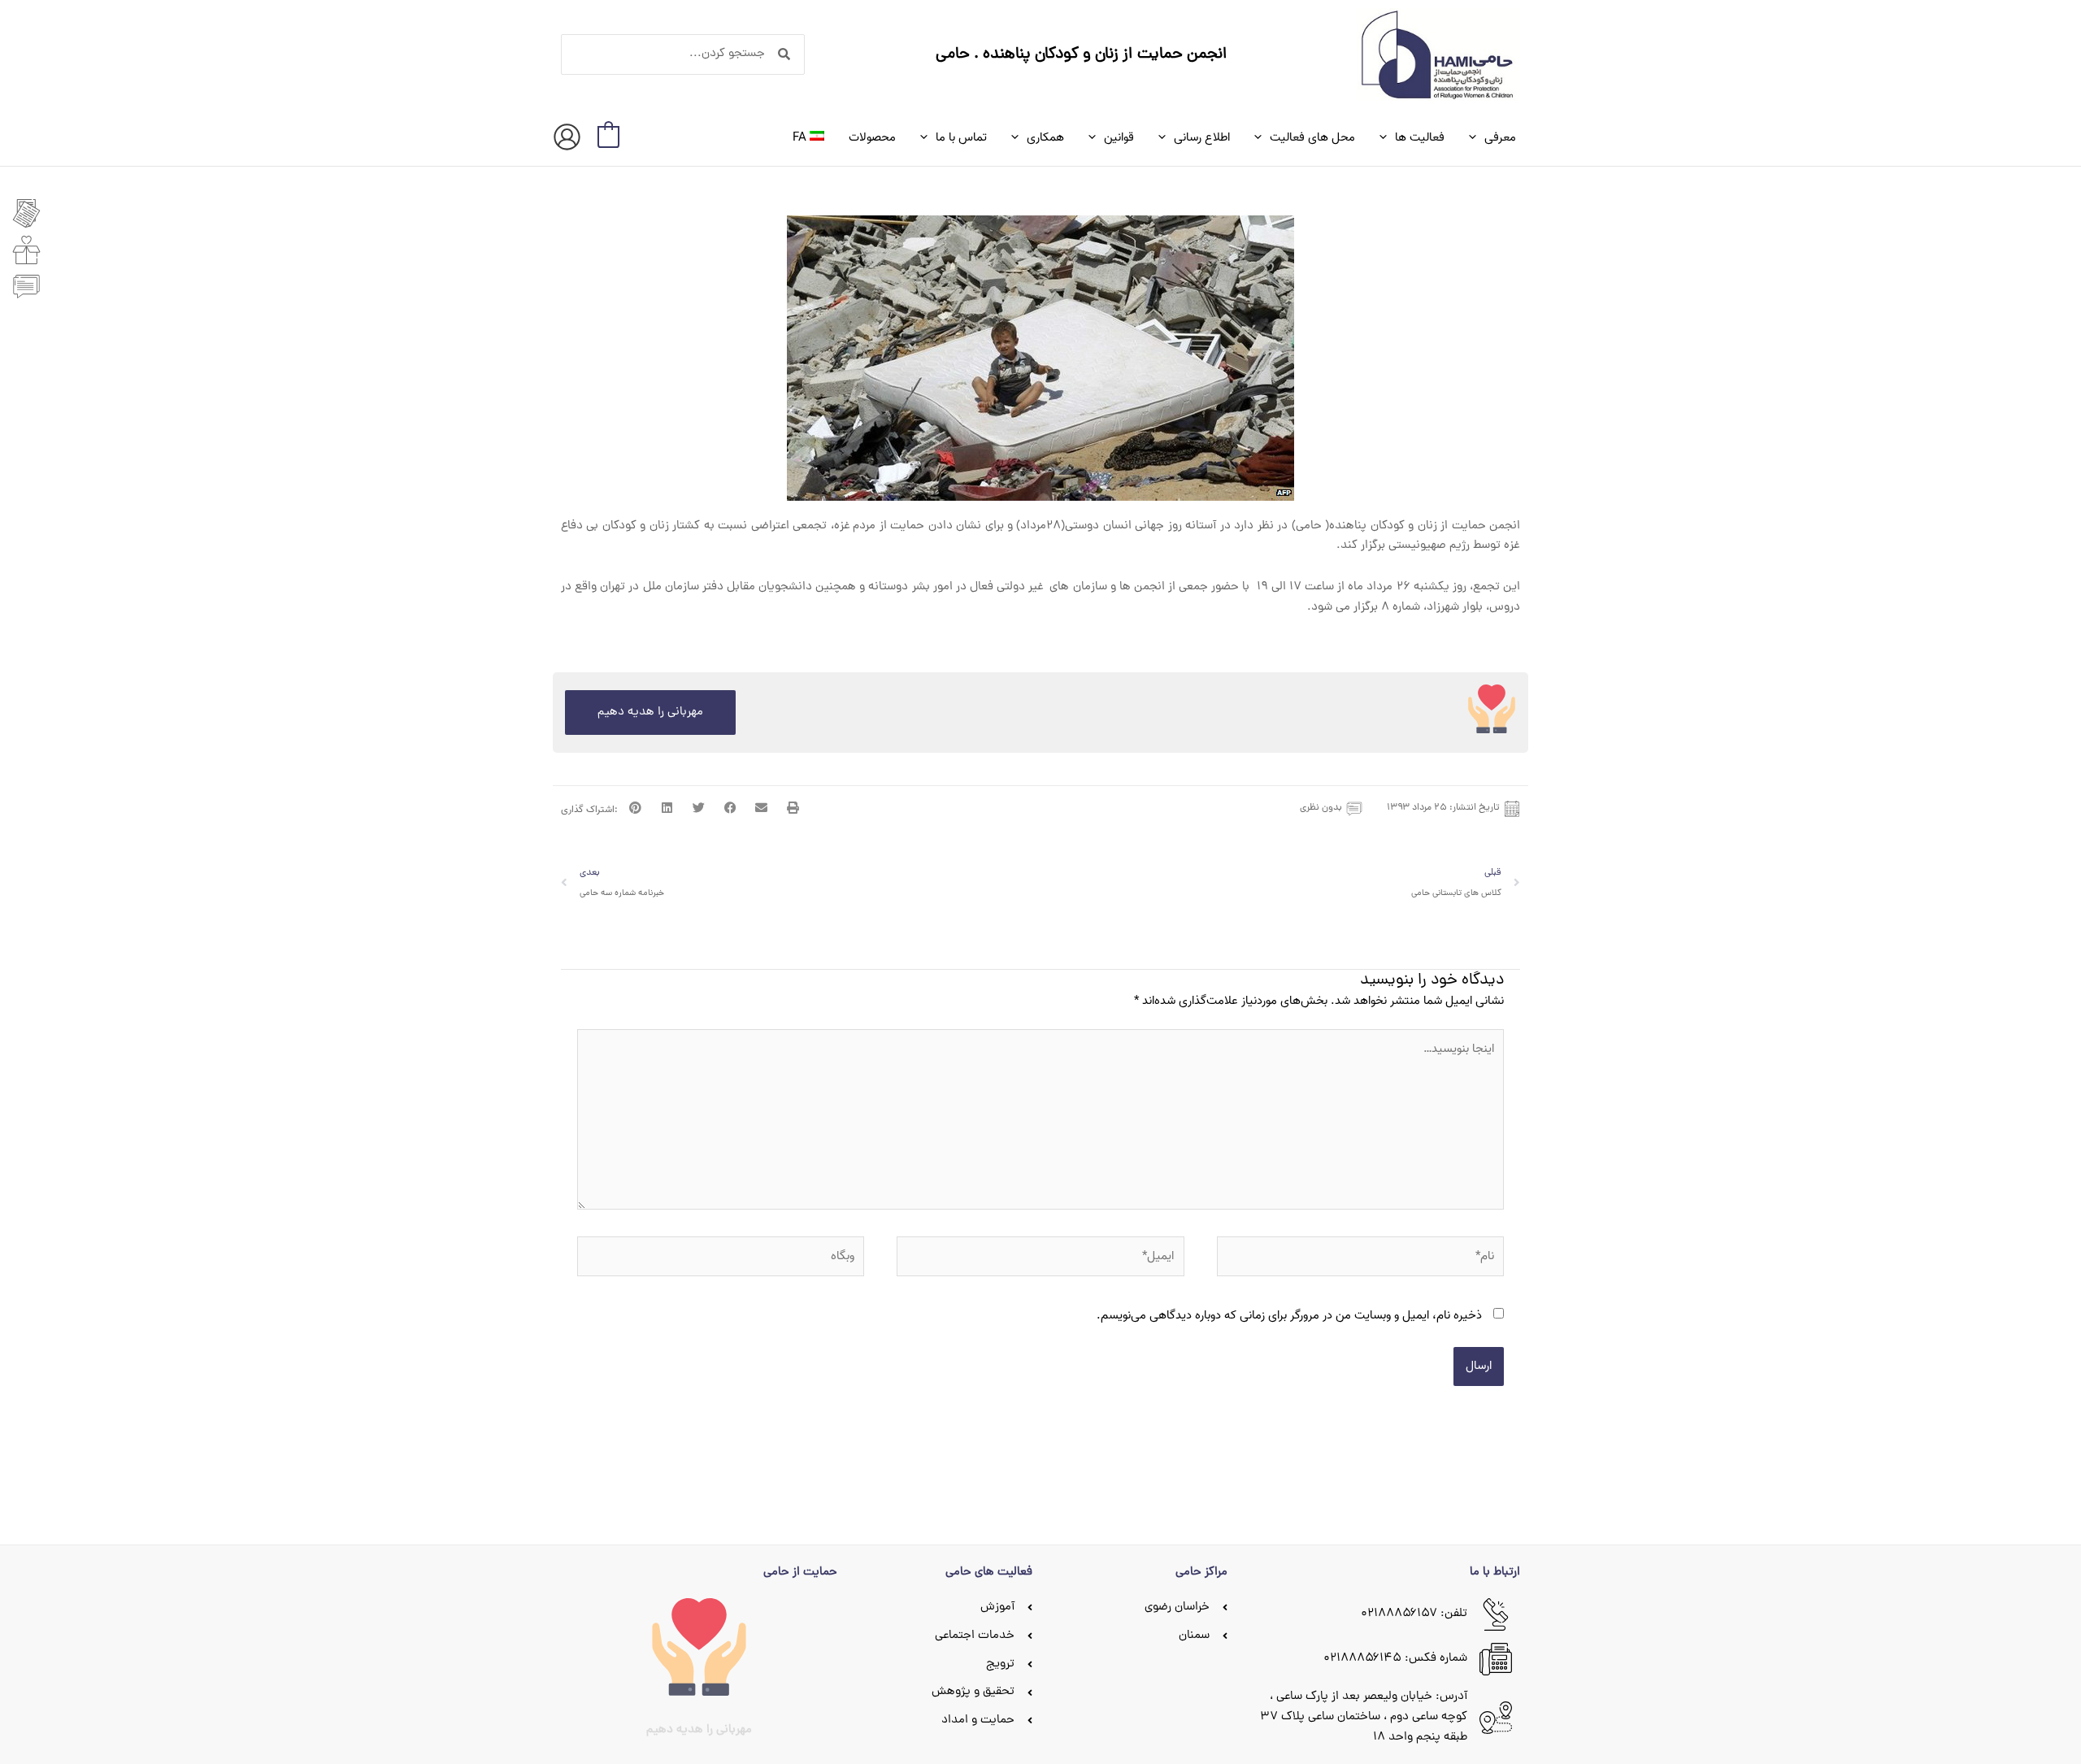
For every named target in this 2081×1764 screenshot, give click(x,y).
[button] (1477, 137)
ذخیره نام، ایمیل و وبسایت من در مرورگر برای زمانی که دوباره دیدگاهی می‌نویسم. (1289, 1315)
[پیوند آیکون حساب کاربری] (567, 137)
